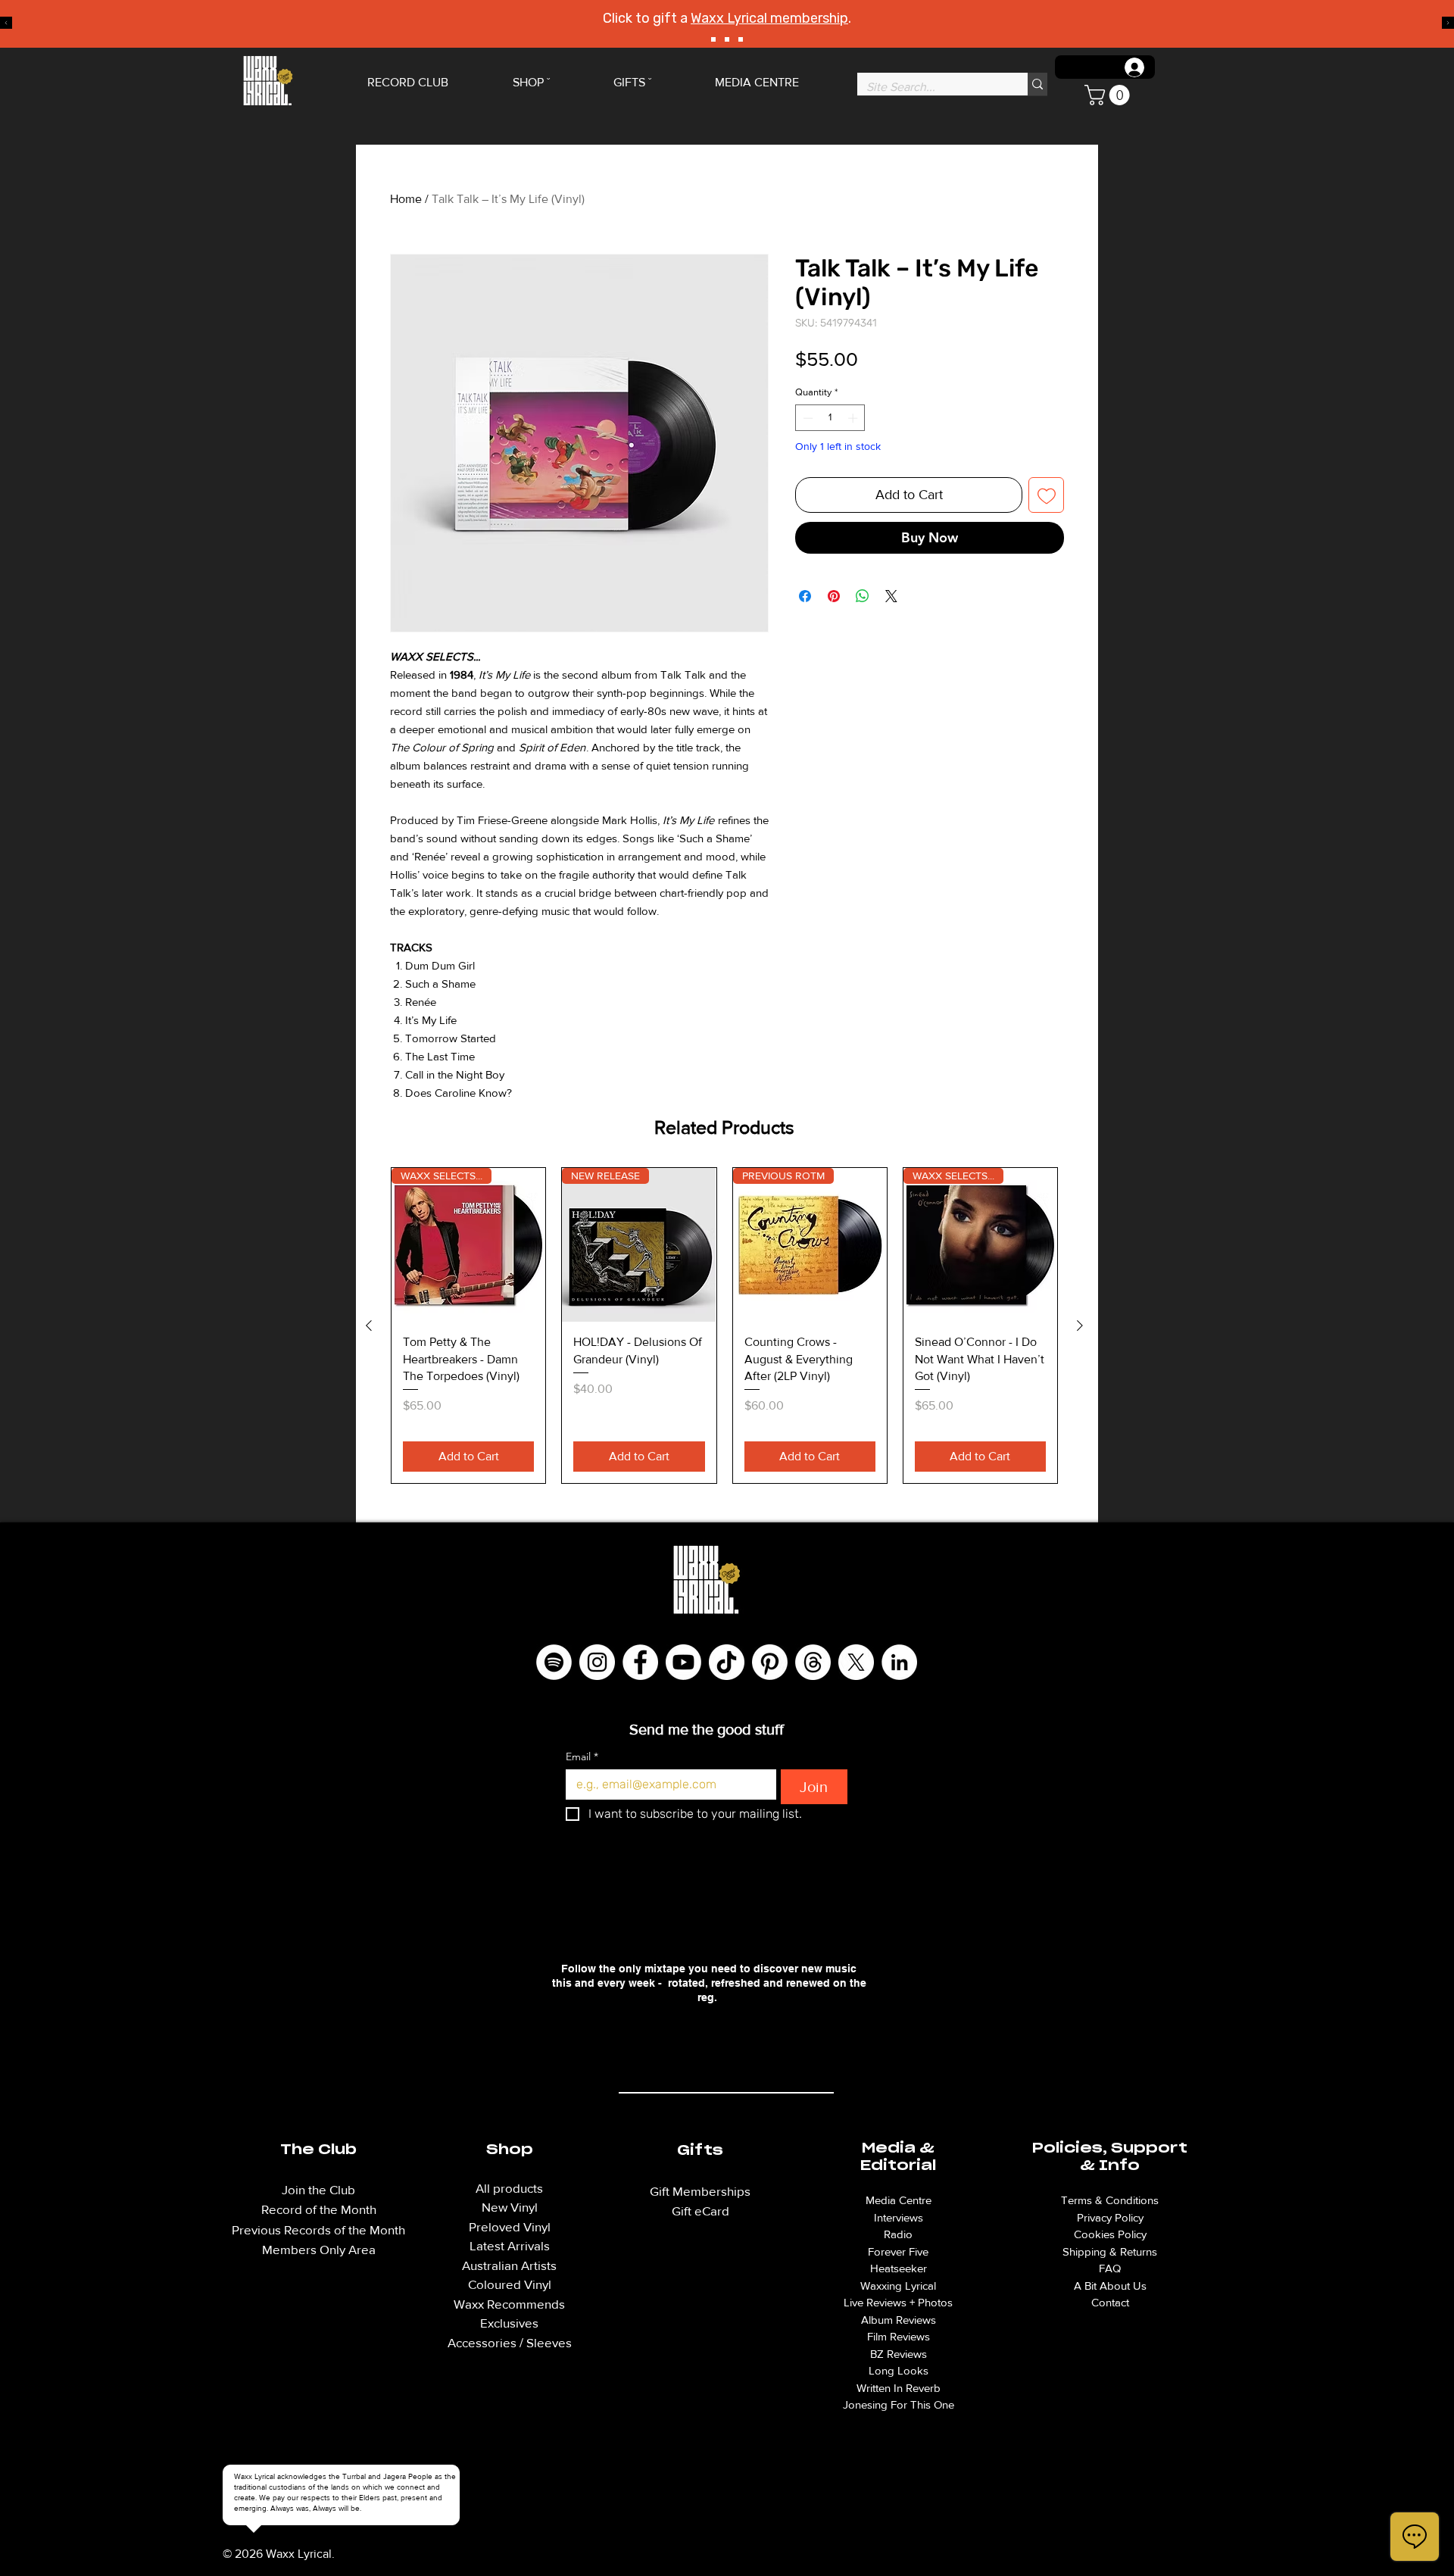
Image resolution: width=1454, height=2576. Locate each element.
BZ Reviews (899, 2354)
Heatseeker (899, 2268)
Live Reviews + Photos (898, 2302)
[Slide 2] (727, 39)
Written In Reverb (899, 2388)
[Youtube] (683, 1662)
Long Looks (899, 2370)
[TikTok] (727, 1662)
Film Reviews (899, 2336)
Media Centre (899, 2200)
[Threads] (813, 1662)
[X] (856, 1662)
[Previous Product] (369, 1325)
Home (406, 199)
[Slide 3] (741, 39)
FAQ (1110, 2268)
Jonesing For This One (899, 2404)
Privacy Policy (1110, 2217)
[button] (1109, 95)
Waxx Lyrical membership (769, 18)
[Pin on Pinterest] (834, 596)
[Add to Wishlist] (1046, 495)
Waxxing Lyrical (898, 2286)
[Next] (1448, 24)
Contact (1110, 2302)
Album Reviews (899, 2320)
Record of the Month (319, 2209)
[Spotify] (554, 1662)
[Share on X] (891, 596)
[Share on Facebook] (805, 596)
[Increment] (854, 418)
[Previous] (6, 24)
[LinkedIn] (899, 1662)
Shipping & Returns (1110, 2251)
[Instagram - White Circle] (597, 1662)
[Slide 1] (713, 39)
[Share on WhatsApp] (863, 596)
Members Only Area (319, 2249)
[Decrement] (807, 418)
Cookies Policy (1110, 2234)
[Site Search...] (1037, 84)
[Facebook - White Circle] (640, 1662)
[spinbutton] (830, 418)
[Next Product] (1080, 1325)
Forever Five (898, 2251)
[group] (724, 1325)
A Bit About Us (1110, 2286)
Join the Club (318, 2189)
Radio (898, 2234)
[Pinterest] (770, 1662)
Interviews (899, 2217)
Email (582, 1757)
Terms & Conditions (1110, 2200)
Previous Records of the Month (318, 2229)
